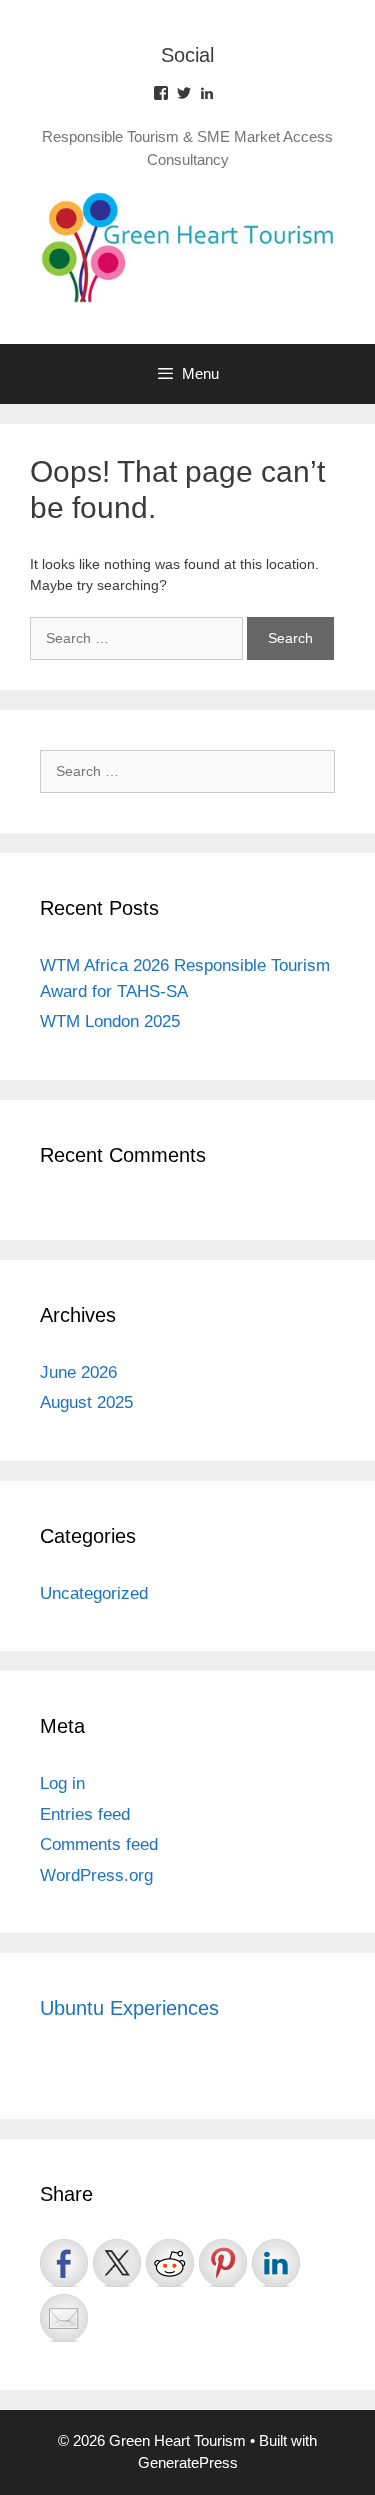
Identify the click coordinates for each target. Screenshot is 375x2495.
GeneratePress (188, 2462)
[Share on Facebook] (64, 2263)
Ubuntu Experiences (129, 2008)
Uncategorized (94, 1593)
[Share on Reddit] (170, 2263)
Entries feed (85, 1814)
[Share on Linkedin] (276, 2263)
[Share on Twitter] (117, 2263)
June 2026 (78, 1372)
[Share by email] (64, 2318)
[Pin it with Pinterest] (223, 2263)
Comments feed (99, 1844)
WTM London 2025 (110, 1021)
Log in (62, 1783)
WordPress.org (96, 1875)
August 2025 (86, 1402)
